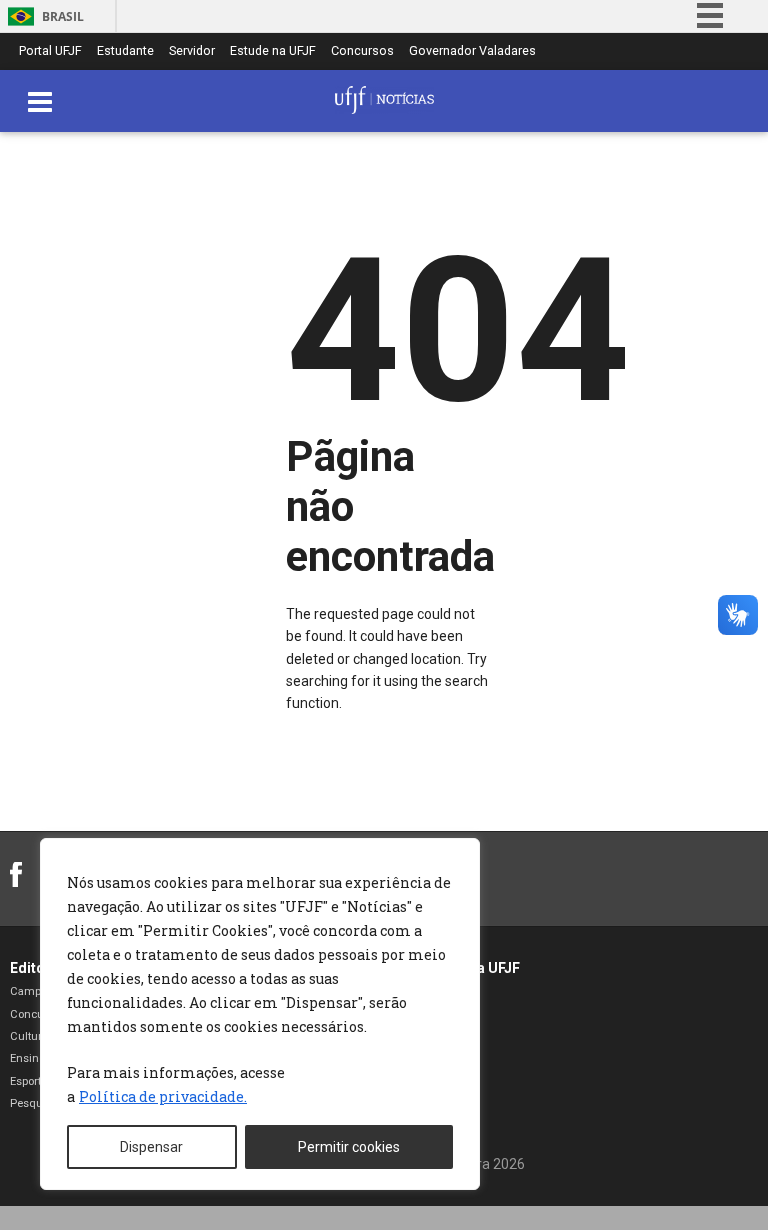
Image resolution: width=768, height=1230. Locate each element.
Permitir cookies (349, 1147)
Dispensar (151, 1147)
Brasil (63, 16)
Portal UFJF (50, 51)
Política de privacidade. (163, 1096)
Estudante (125, 51)
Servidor (192, 51)
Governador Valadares (472, 51)
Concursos (362, 51)
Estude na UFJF (273, 51)
